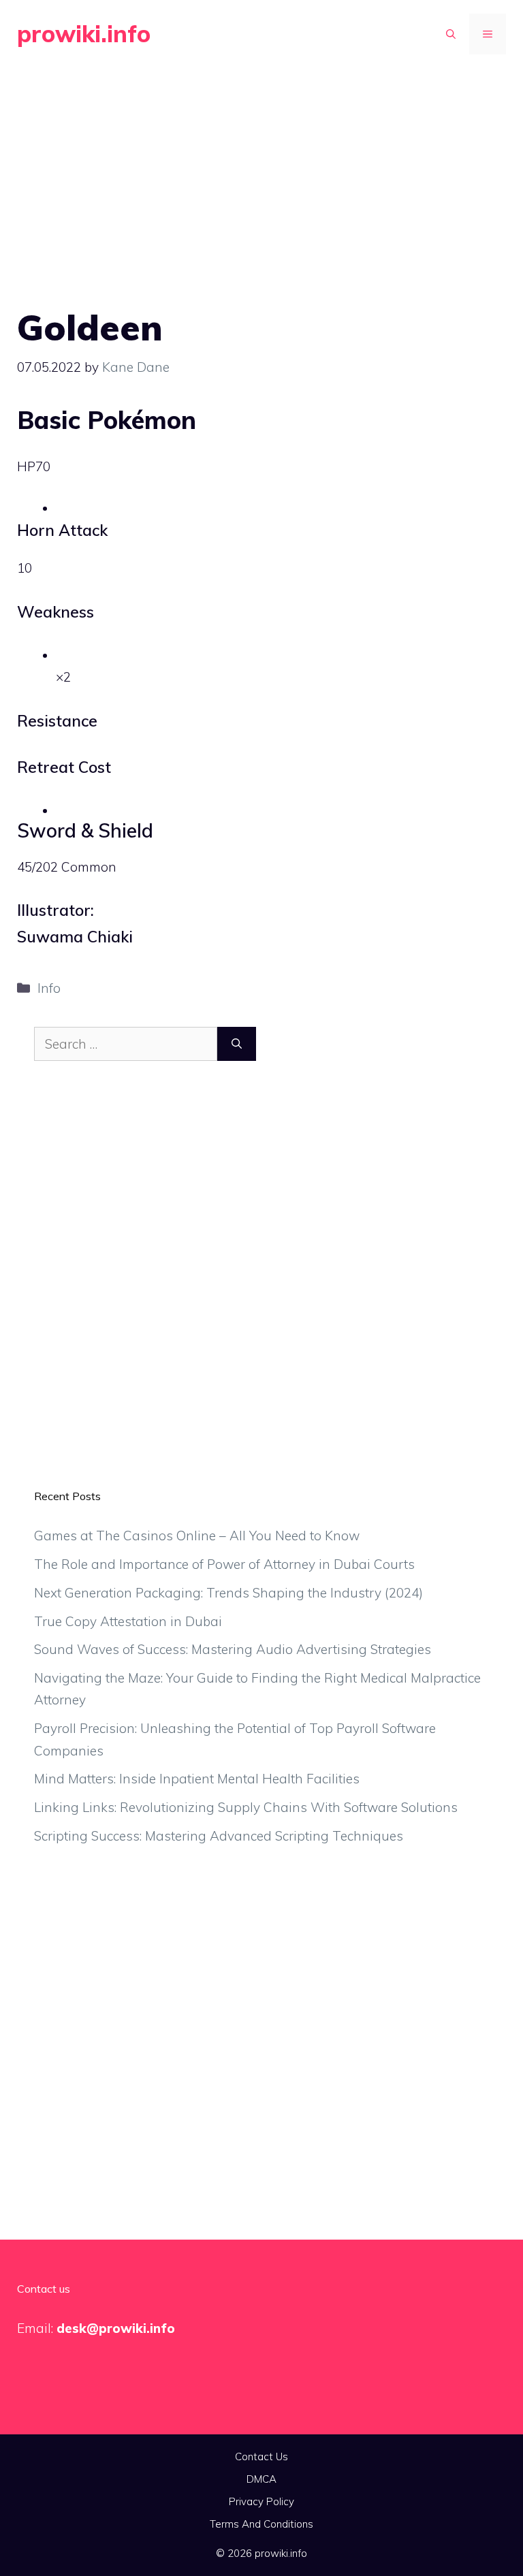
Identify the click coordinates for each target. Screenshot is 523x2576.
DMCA (261, 2479)
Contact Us (261, 2456)
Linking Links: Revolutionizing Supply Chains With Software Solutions (246, 1807)
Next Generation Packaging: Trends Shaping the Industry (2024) (228, 1593)
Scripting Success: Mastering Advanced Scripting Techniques (219, 1836)
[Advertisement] (261, 170)
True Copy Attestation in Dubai (128, 1621)
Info (49, 988)
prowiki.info (84, 34)
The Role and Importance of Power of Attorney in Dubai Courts (224, 1564)
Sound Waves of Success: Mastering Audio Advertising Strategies (233, 1649)
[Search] (237, 1044)
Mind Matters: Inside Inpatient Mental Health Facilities (197, 1779)
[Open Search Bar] (451, 34)
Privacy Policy (261, 2501)
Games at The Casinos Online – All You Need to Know (197, 1536)
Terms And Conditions (261, 2524)
